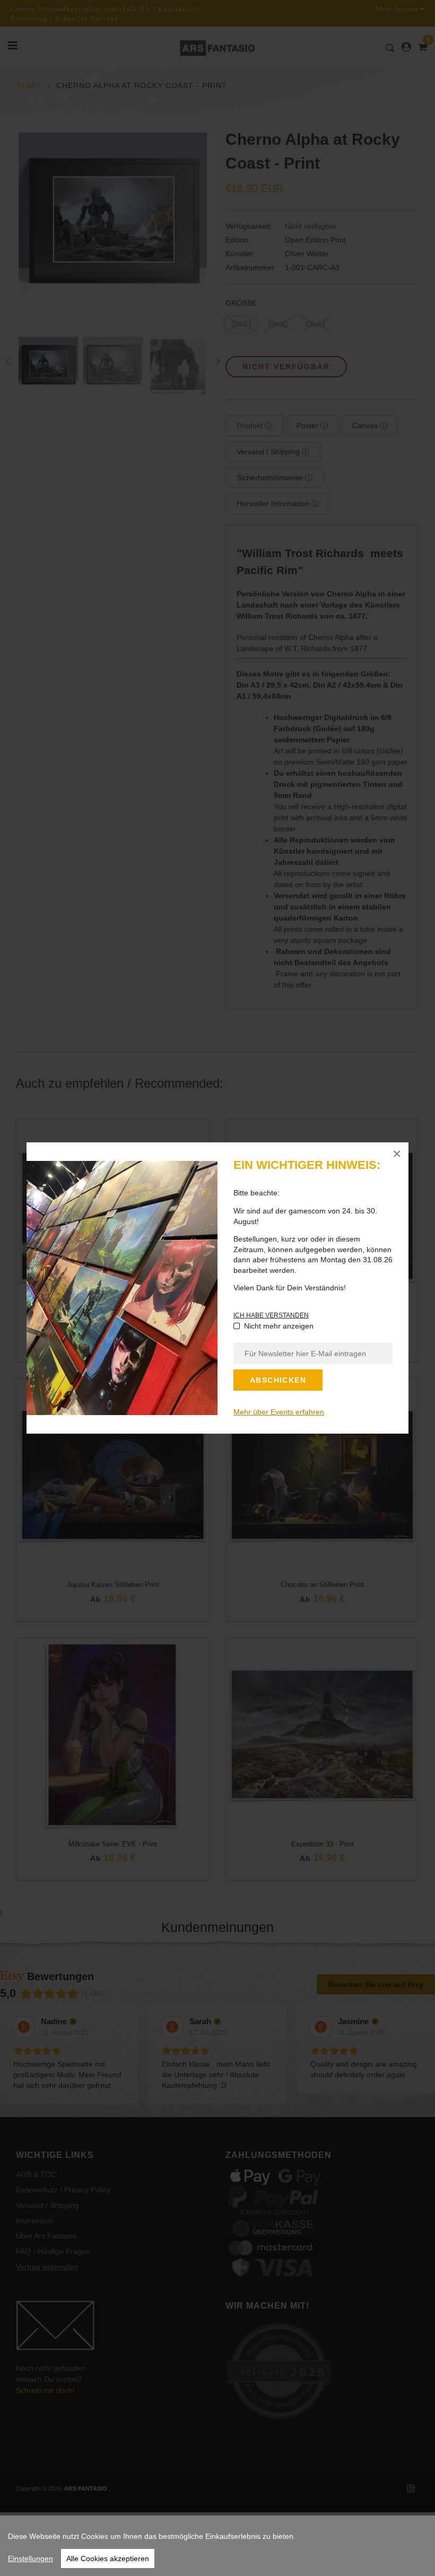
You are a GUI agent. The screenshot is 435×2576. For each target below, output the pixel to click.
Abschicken (278, 1380)
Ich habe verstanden (271, 1315)
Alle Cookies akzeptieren (108, 2558)
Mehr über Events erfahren (279, 1412)
